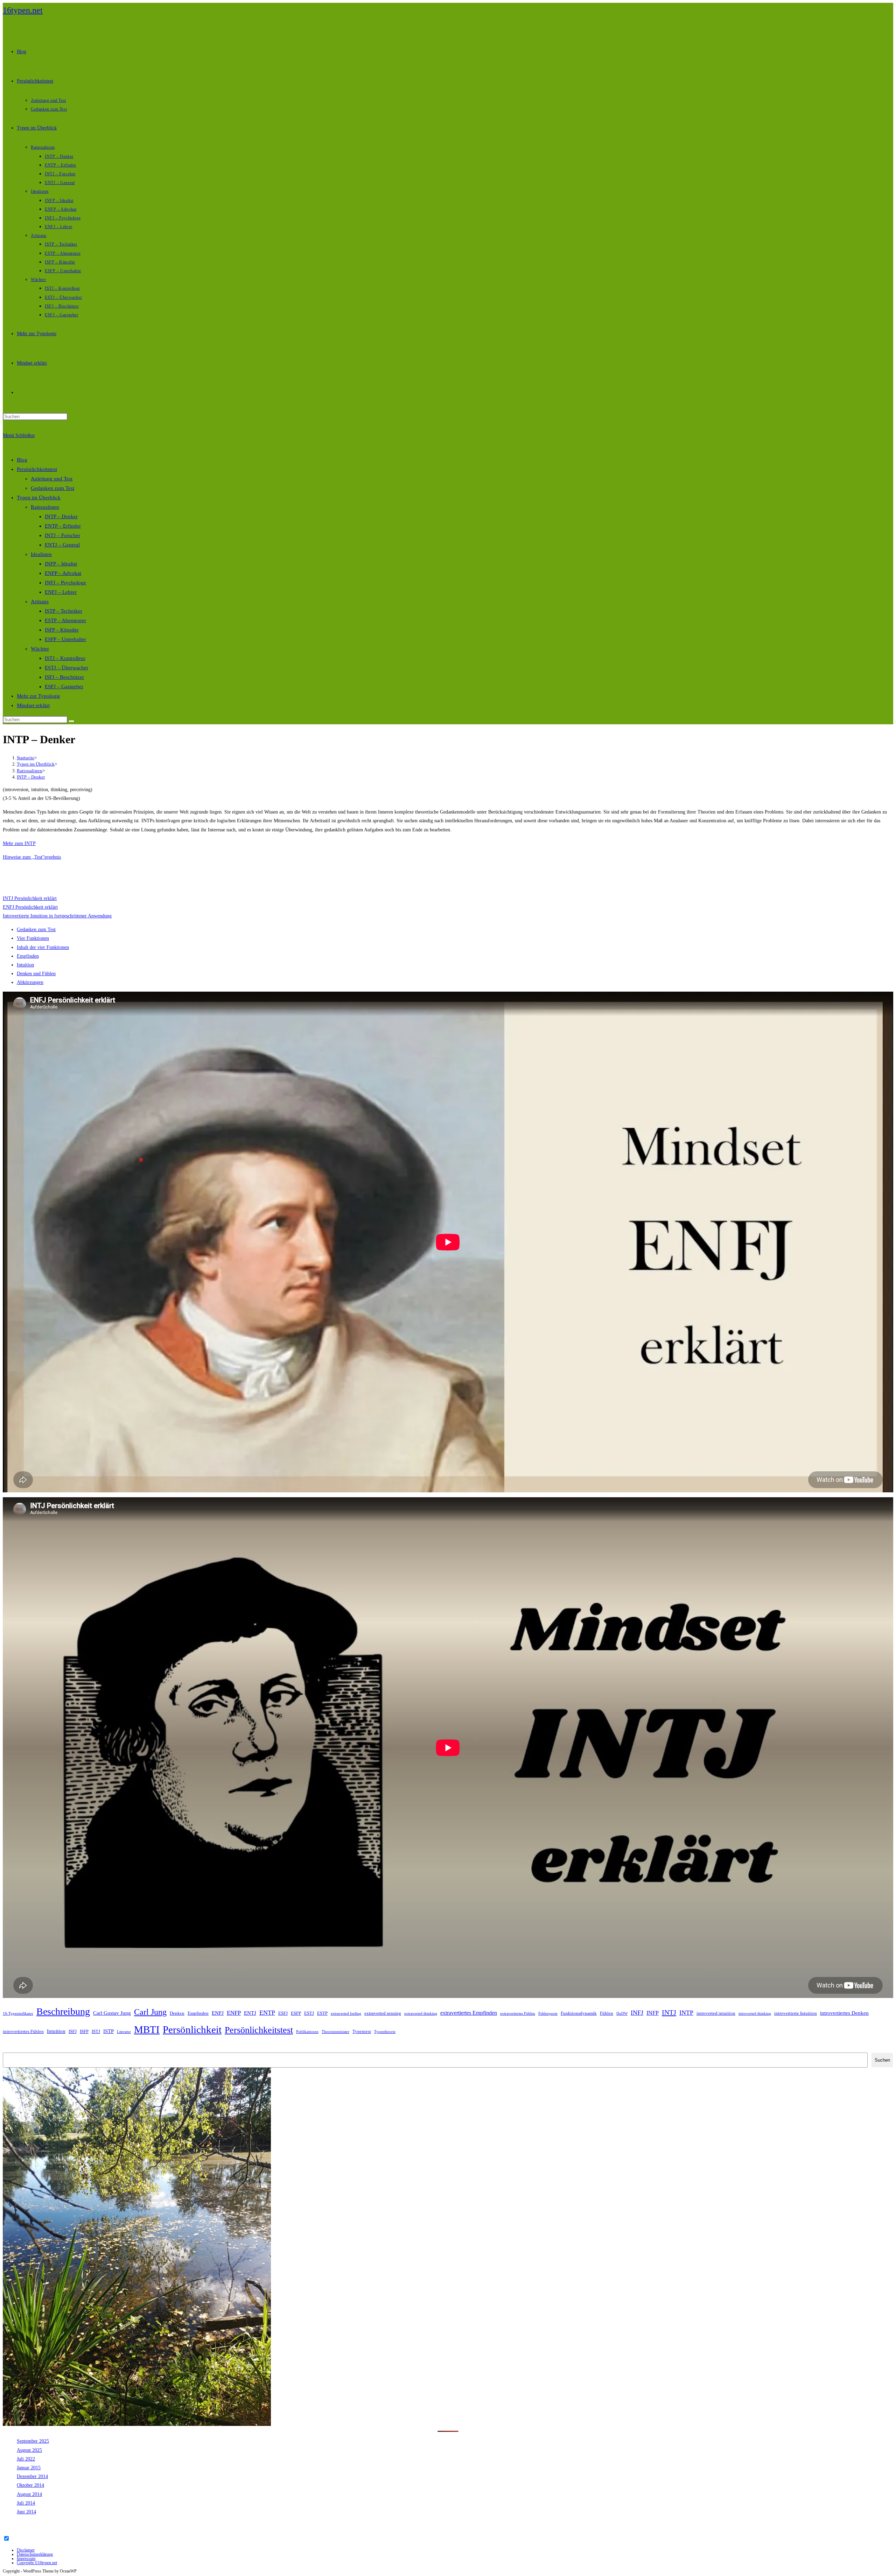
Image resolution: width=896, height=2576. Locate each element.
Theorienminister (335, 2032)
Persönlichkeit (192, 2029)
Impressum (26, 2559)
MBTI (147, 2029)
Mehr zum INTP (19, 843)
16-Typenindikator (18, 2014)
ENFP (234, 2013)
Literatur (124, 2032)
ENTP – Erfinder (63, 526)
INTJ (669, 2012)
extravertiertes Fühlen (518, 2014)
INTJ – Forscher (62, 535)
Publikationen (307, 2032)
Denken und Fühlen (36, 974)
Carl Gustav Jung (112, 2013)
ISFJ (73, 2031)
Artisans (40, 601)
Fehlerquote (548, 2014)
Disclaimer (26, 2550)
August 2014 (29, 2494)
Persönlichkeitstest (37, 469)
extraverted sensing (383, 2013)
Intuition (25, 965)
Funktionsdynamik (579, 2013)
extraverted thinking (421, 2014)
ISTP (108, 2031)
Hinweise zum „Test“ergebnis (32, 857)
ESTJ (309, 2013)
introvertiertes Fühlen (23, 2031)
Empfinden (28, 956)
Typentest (362, 2031)
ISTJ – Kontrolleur (65, 658)
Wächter (40, 649)
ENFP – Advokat (63, 573)
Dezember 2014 (32, 2476)
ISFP (84, 2031)
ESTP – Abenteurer (65, 620)
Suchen (10, 2048)
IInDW (622, 2014)
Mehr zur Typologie (38, 696)
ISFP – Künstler (62, 630)
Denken (177, 2013)
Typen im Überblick (39, 498)
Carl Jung (150, 2012)
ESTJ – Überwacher (66, 668)
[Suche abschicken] (71, 721)
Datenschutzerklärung (35, 2554)
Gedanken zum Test (52, 488)
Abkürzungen (30, 982)
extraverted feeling (346, 2014)
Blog (22, 460)
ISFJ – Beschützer (64, 677)
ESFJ (283, 2013)
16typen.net (23, 10)
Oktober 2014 (30, 2485)
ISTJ (96, 2031)
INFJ (637, 2013)
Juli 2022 (26, 2459)
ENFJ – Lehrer (61, 592)
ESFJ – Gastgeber (64, 687)
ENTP (267, 2013)
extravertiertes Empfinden (469, 2013)
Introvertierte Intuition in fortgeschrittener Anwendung (57, 916)
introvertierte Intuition (796, 2013)
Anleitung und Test (52, 479)
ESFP (296, 2013)
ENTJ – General (62, 545)
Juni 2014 (26, 2512)
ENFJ (218, 2013)
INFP (653, 2013)
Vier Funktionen (33, 938)
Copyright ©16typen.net (37, 2563)
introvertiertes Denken (844, 2013)
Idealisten (41, 554)
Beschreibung (63, 2011)
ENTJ (250, 2013)
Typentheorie (385, 2032)
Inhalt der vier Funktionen (43, 947)
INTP (686, 2013)
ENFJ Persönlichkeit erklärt (30, 907)
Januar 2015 (29, 2468)
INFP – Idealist (61, 564)
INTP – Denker (61, 516)
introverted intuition (716, 2013)
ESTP (322, 2013)
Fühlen (607, 2013)
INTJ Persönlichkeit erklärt (30, 898)
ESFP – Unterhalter (65, 639)
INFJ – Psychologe (65, 583)
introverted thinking (755, 2014)
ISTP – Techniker (64, 611)
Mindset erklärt (33, 705)
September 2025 (33, 2441)
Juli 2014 (26, 2503)
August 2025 (29, 2450)
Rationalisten (45, 507)
